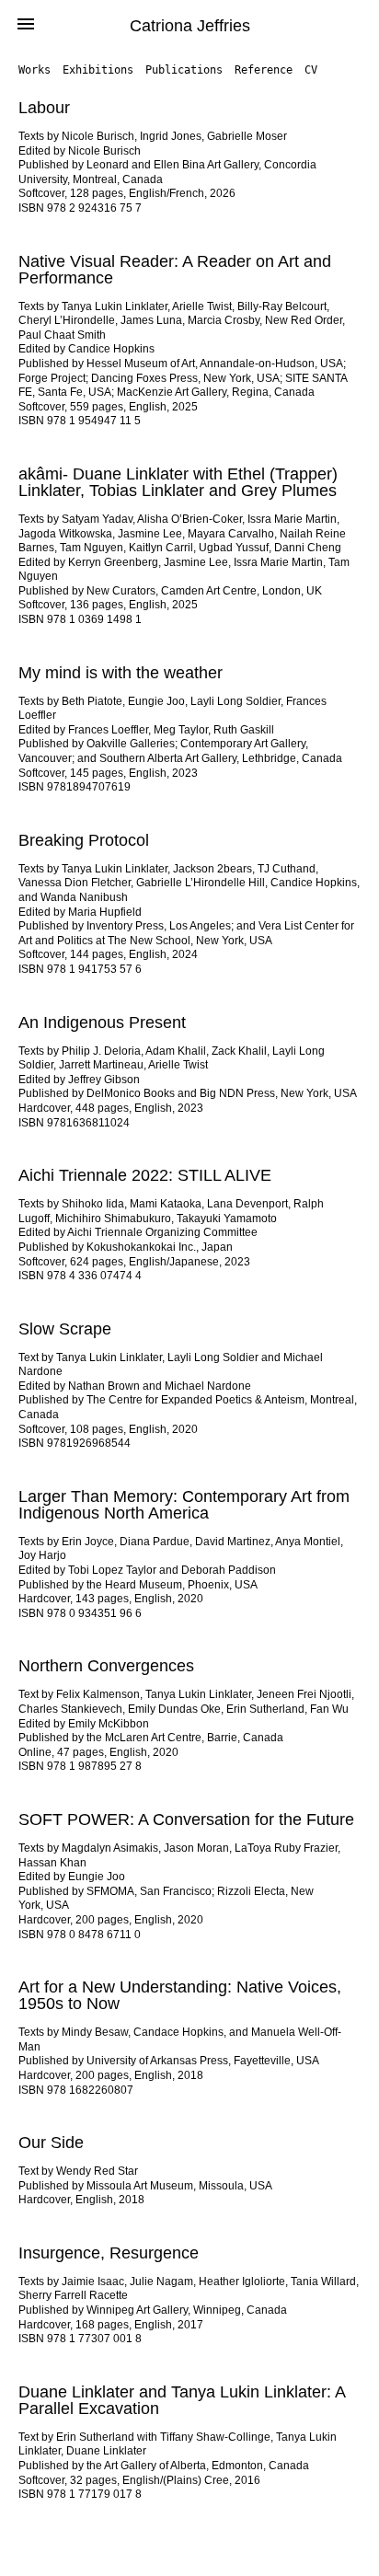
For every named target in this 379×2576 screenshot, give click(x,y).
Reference (264, 70)
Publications (184, 70)
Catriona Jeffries (190, 26)
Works (34, 70)
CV (311, 70)
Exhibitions (98, 70)
